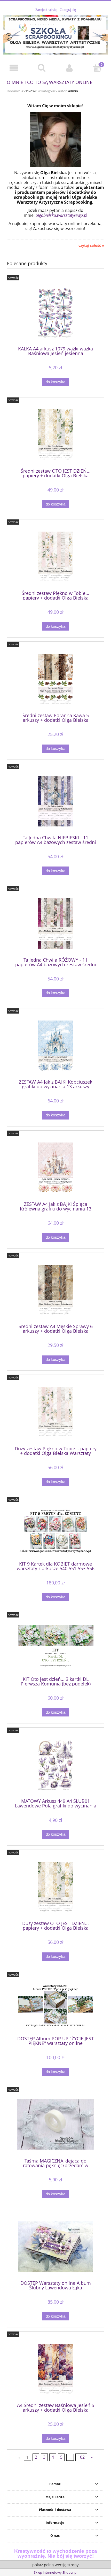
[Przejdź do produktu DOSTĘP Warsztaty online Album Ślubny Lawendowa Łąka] (55, 2247)
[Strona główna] (55, 34)
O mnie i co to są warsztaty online (50, 82)
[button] (14, 68)
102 (81, 2457)
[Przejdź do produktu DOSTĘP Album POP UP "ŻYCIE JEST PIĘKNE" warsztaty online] (55, 2006)
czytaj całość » (91, 246)
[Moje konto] (69, 68)
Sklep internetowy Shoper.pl (55, 2572)
